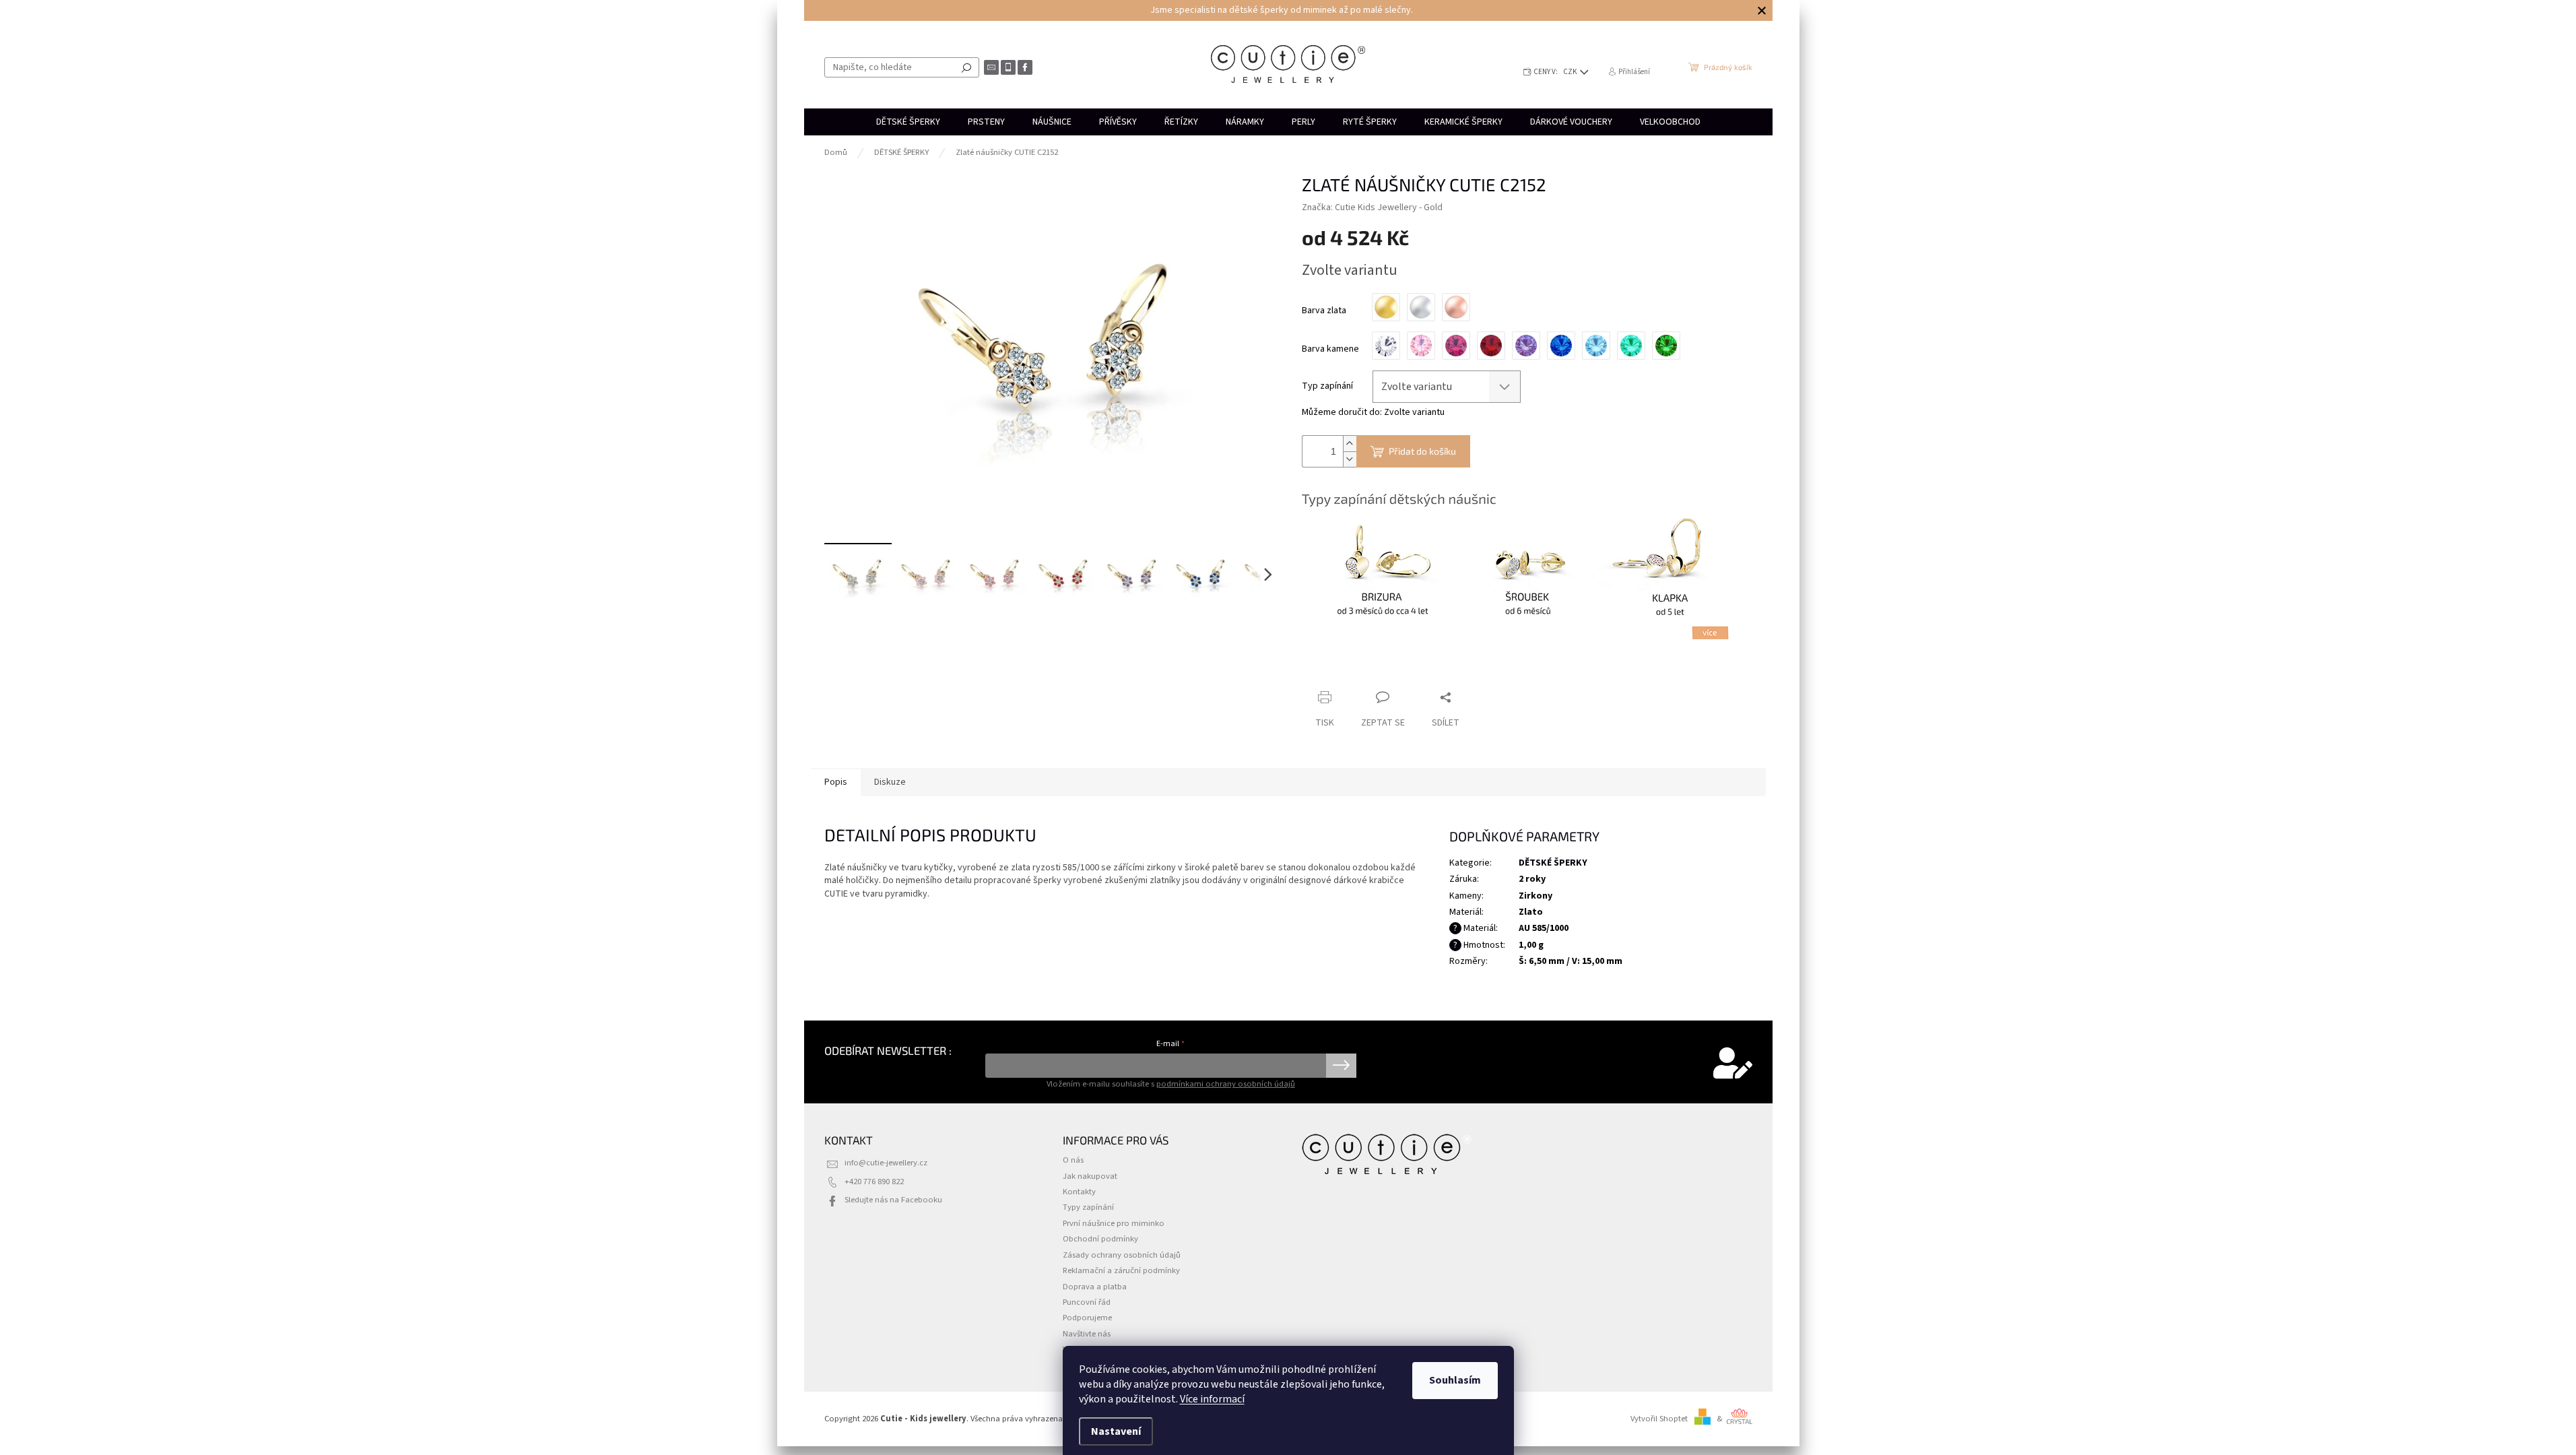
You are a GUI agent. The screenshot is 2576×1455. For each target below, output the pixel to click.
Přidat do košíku (1422, 451)
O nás (1073, 1160)
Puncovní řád (1087, 1302)
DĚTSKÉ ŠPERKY (1553, 863)
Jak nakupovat (1090, 1176)
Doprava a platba (1095, 1287)
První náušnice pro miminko (1114, 1223)
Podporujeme (1087, 1318)
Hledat (966, 67)
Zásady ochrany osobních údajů (1122, 1255)
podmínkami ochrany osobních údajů (1226, 1084)
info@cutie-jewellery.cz (886, 1163)
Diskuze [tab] (890, 782)
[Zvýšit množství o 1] (1350, 444)
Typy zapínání (1088, 1207)
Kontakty (1079, 1192)
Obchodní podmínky (1100, 1239)
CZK (1571, 72)
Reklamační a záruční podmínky (1121, 1270)
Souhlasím (1455, 1380)
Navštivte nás (1087, 1334)
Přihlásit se (1341, 1066)
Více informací (1212, 1399)
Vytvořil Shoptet (1659, 1419)
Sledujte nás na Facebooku (893, 1200)
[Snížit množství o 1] (1350, 459)
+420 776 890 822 (874, 1182)
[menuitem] (908, 122)
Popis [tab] (836, 782)
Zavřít (1373, 671)
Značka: (1372, 207)
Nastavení (1116, 1431)
